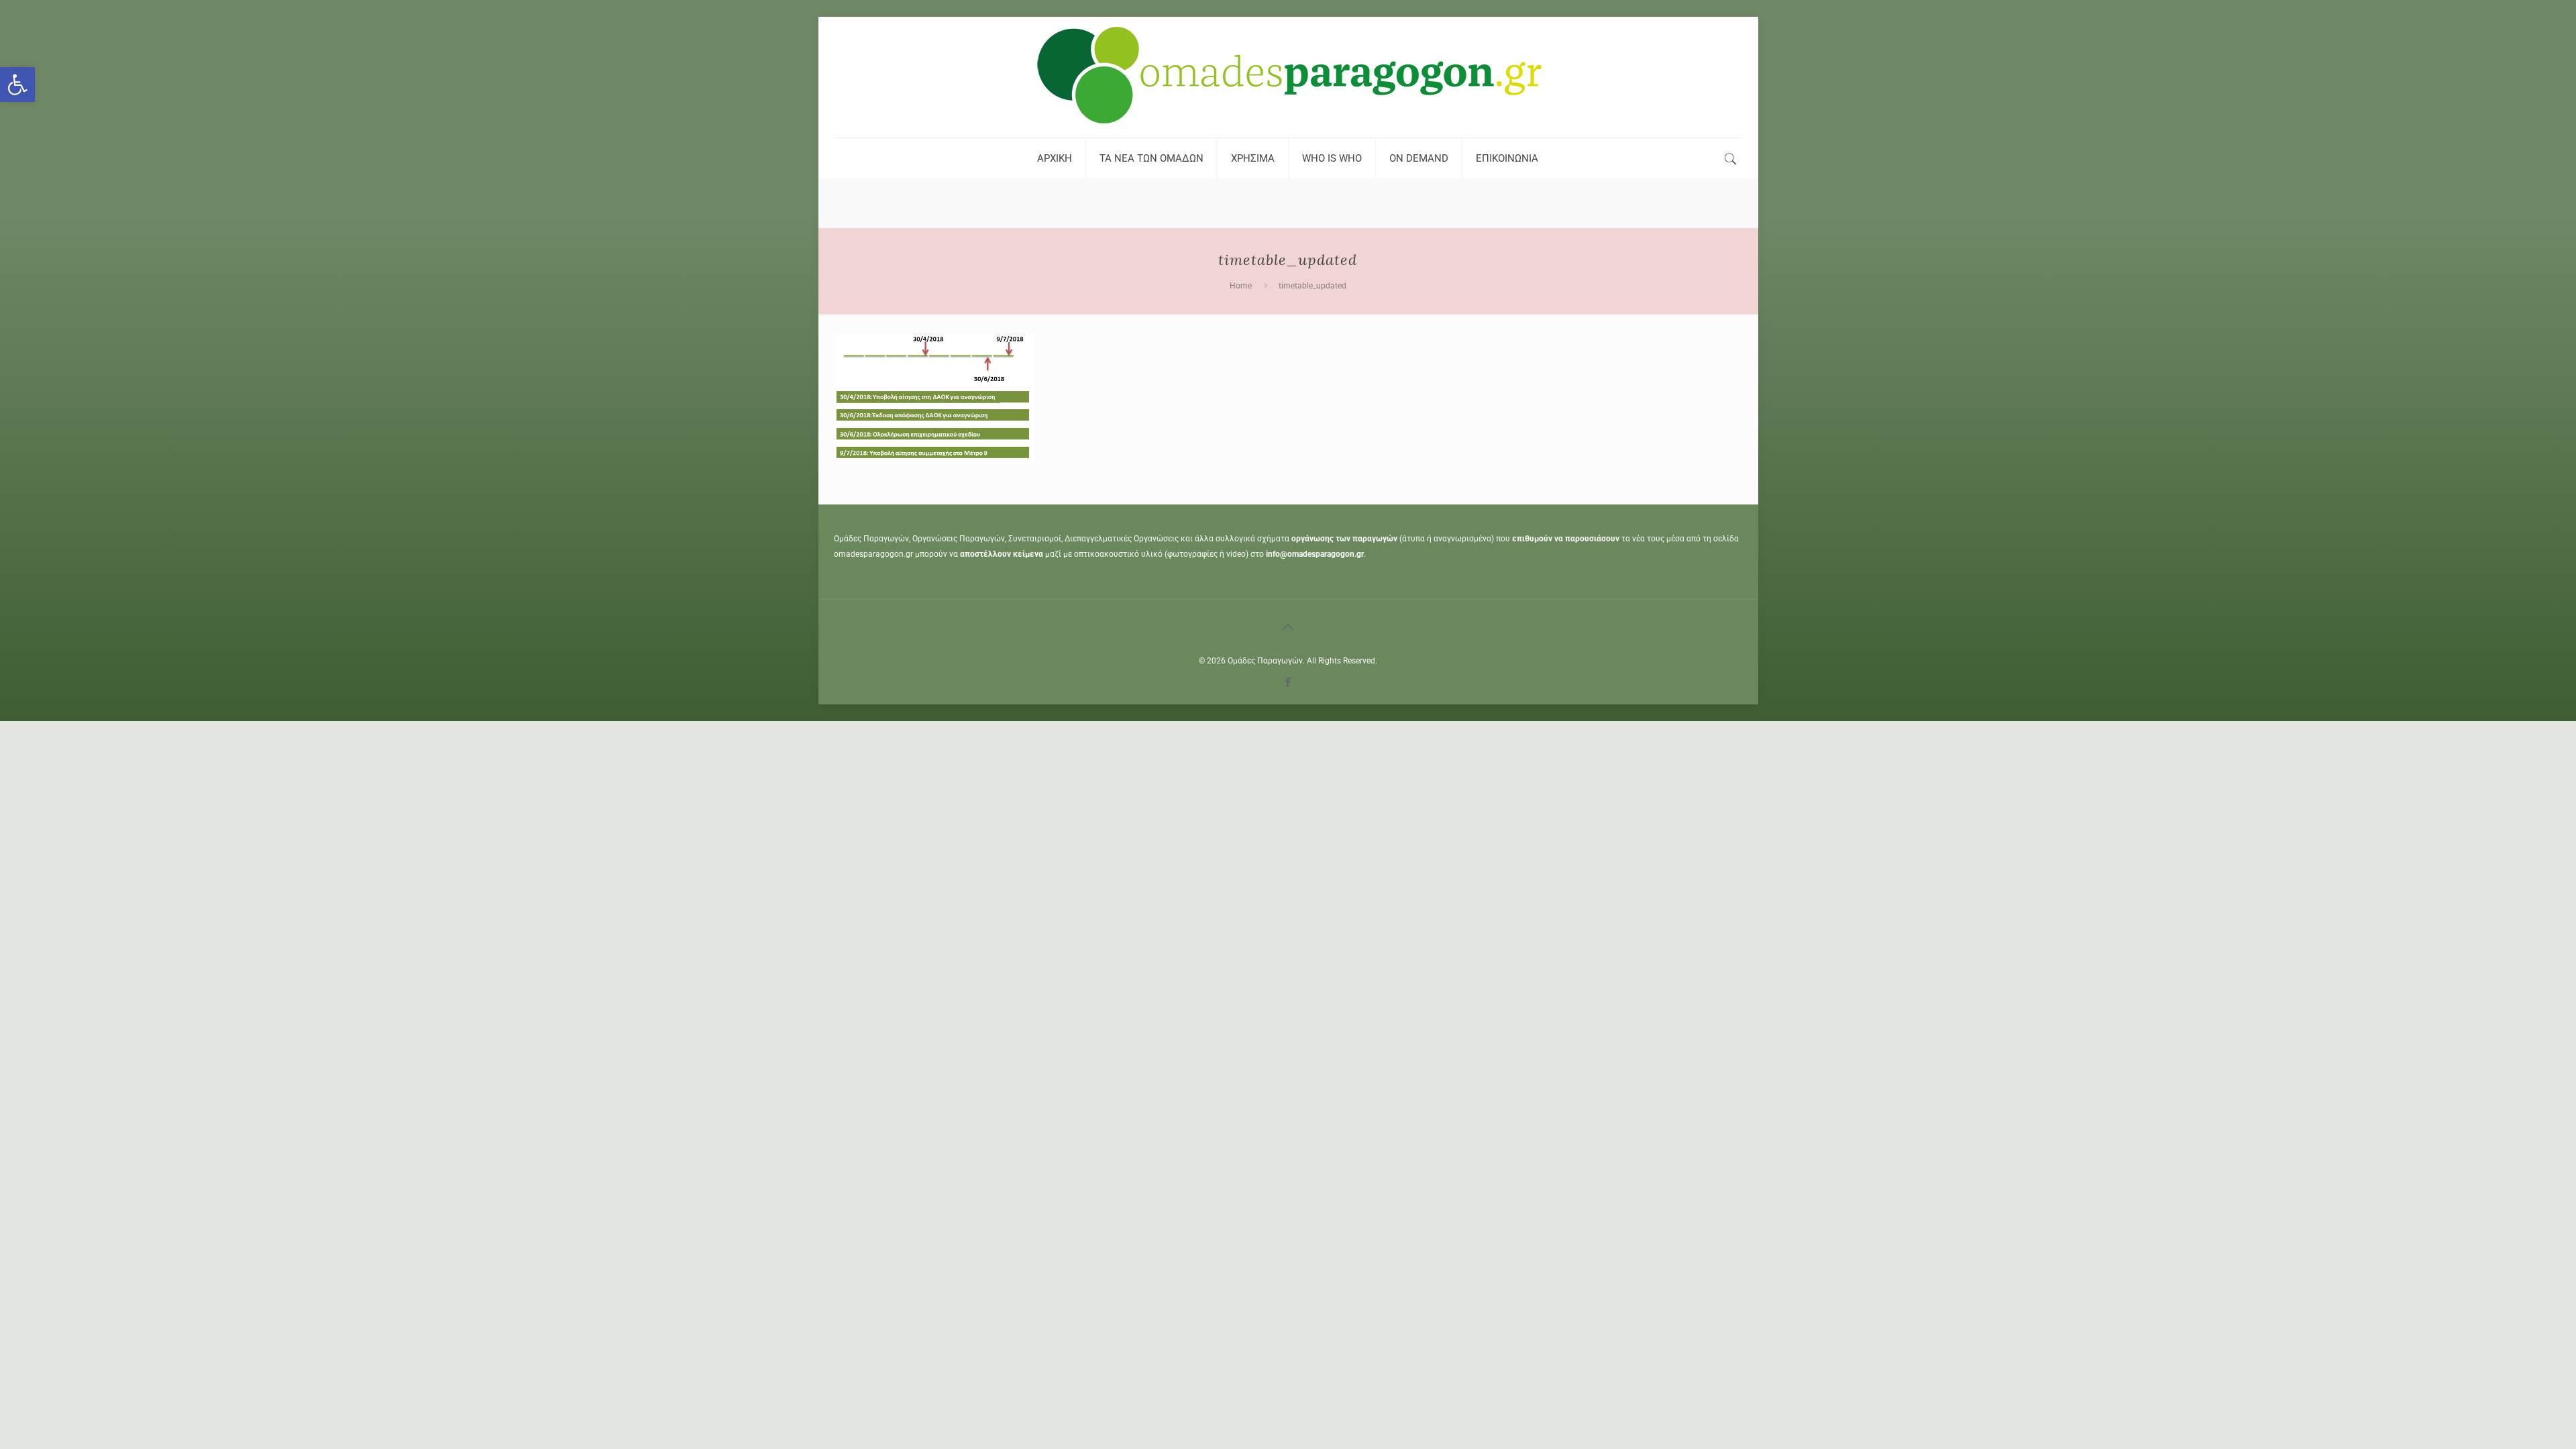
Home (1241, 286)
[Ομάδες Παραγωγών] (1288, 77)
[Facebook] (1288, 682)
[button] (17, 85)
